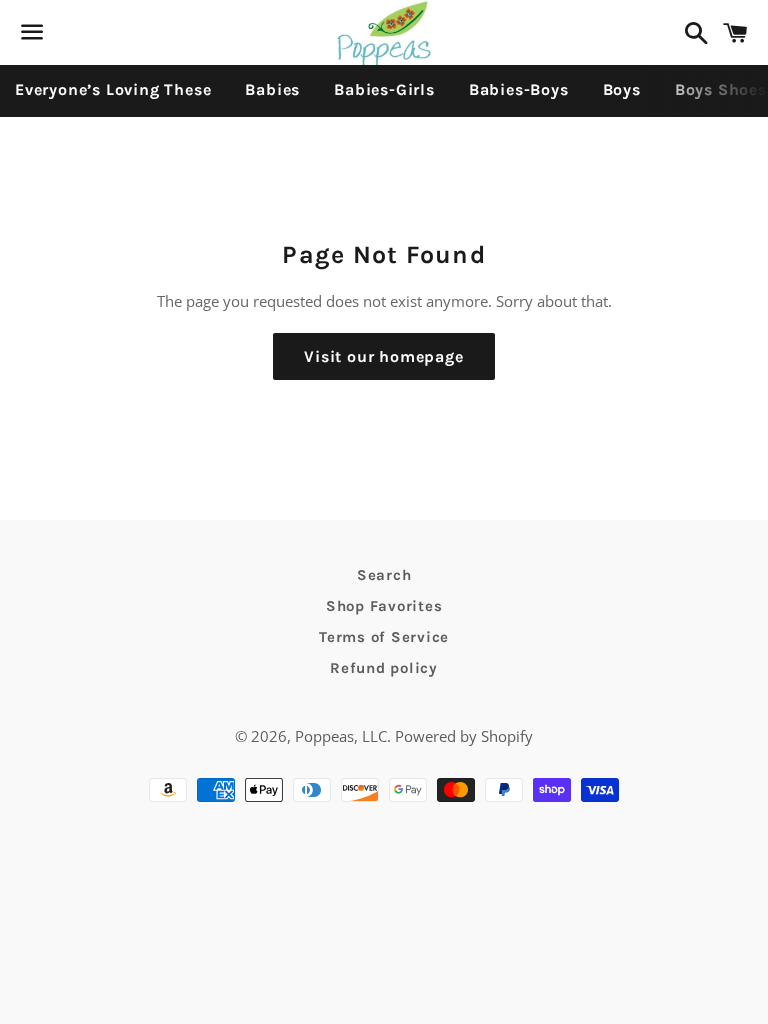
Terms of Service (384, 637)
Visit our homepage (383, 356)
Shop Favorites (384, 606)
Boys (622, 89)
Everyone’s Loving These (113, 89)
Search (384, 575)
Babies (272, 89)
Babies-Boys (519, 89)
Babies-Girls (384, 89)
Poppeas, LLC (341, 736)
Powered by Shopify (464, 736)
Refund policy (384, 668)
